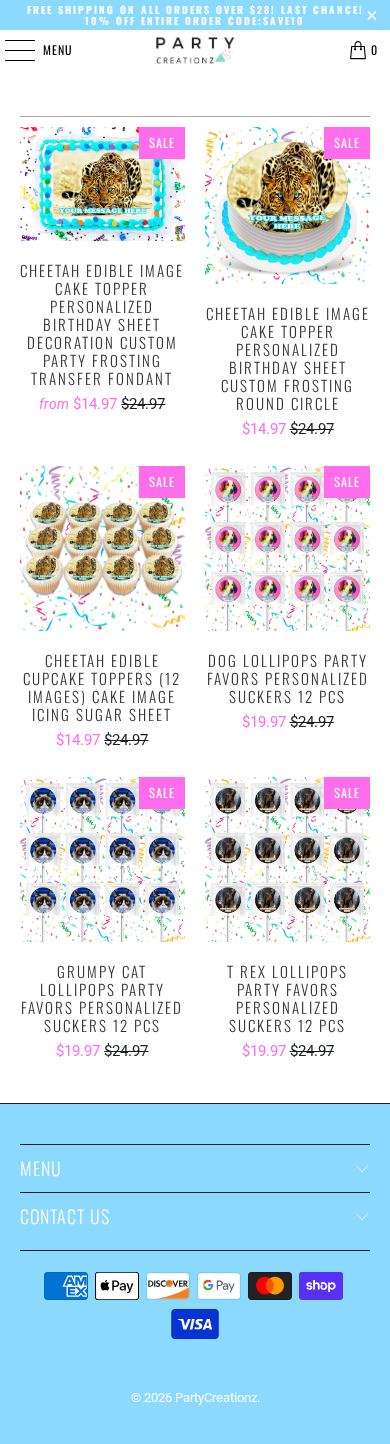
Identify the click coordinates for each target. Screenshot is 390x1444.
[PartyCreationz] (195, 50)
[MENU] (9, 50)
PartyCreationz (216, 1397)
